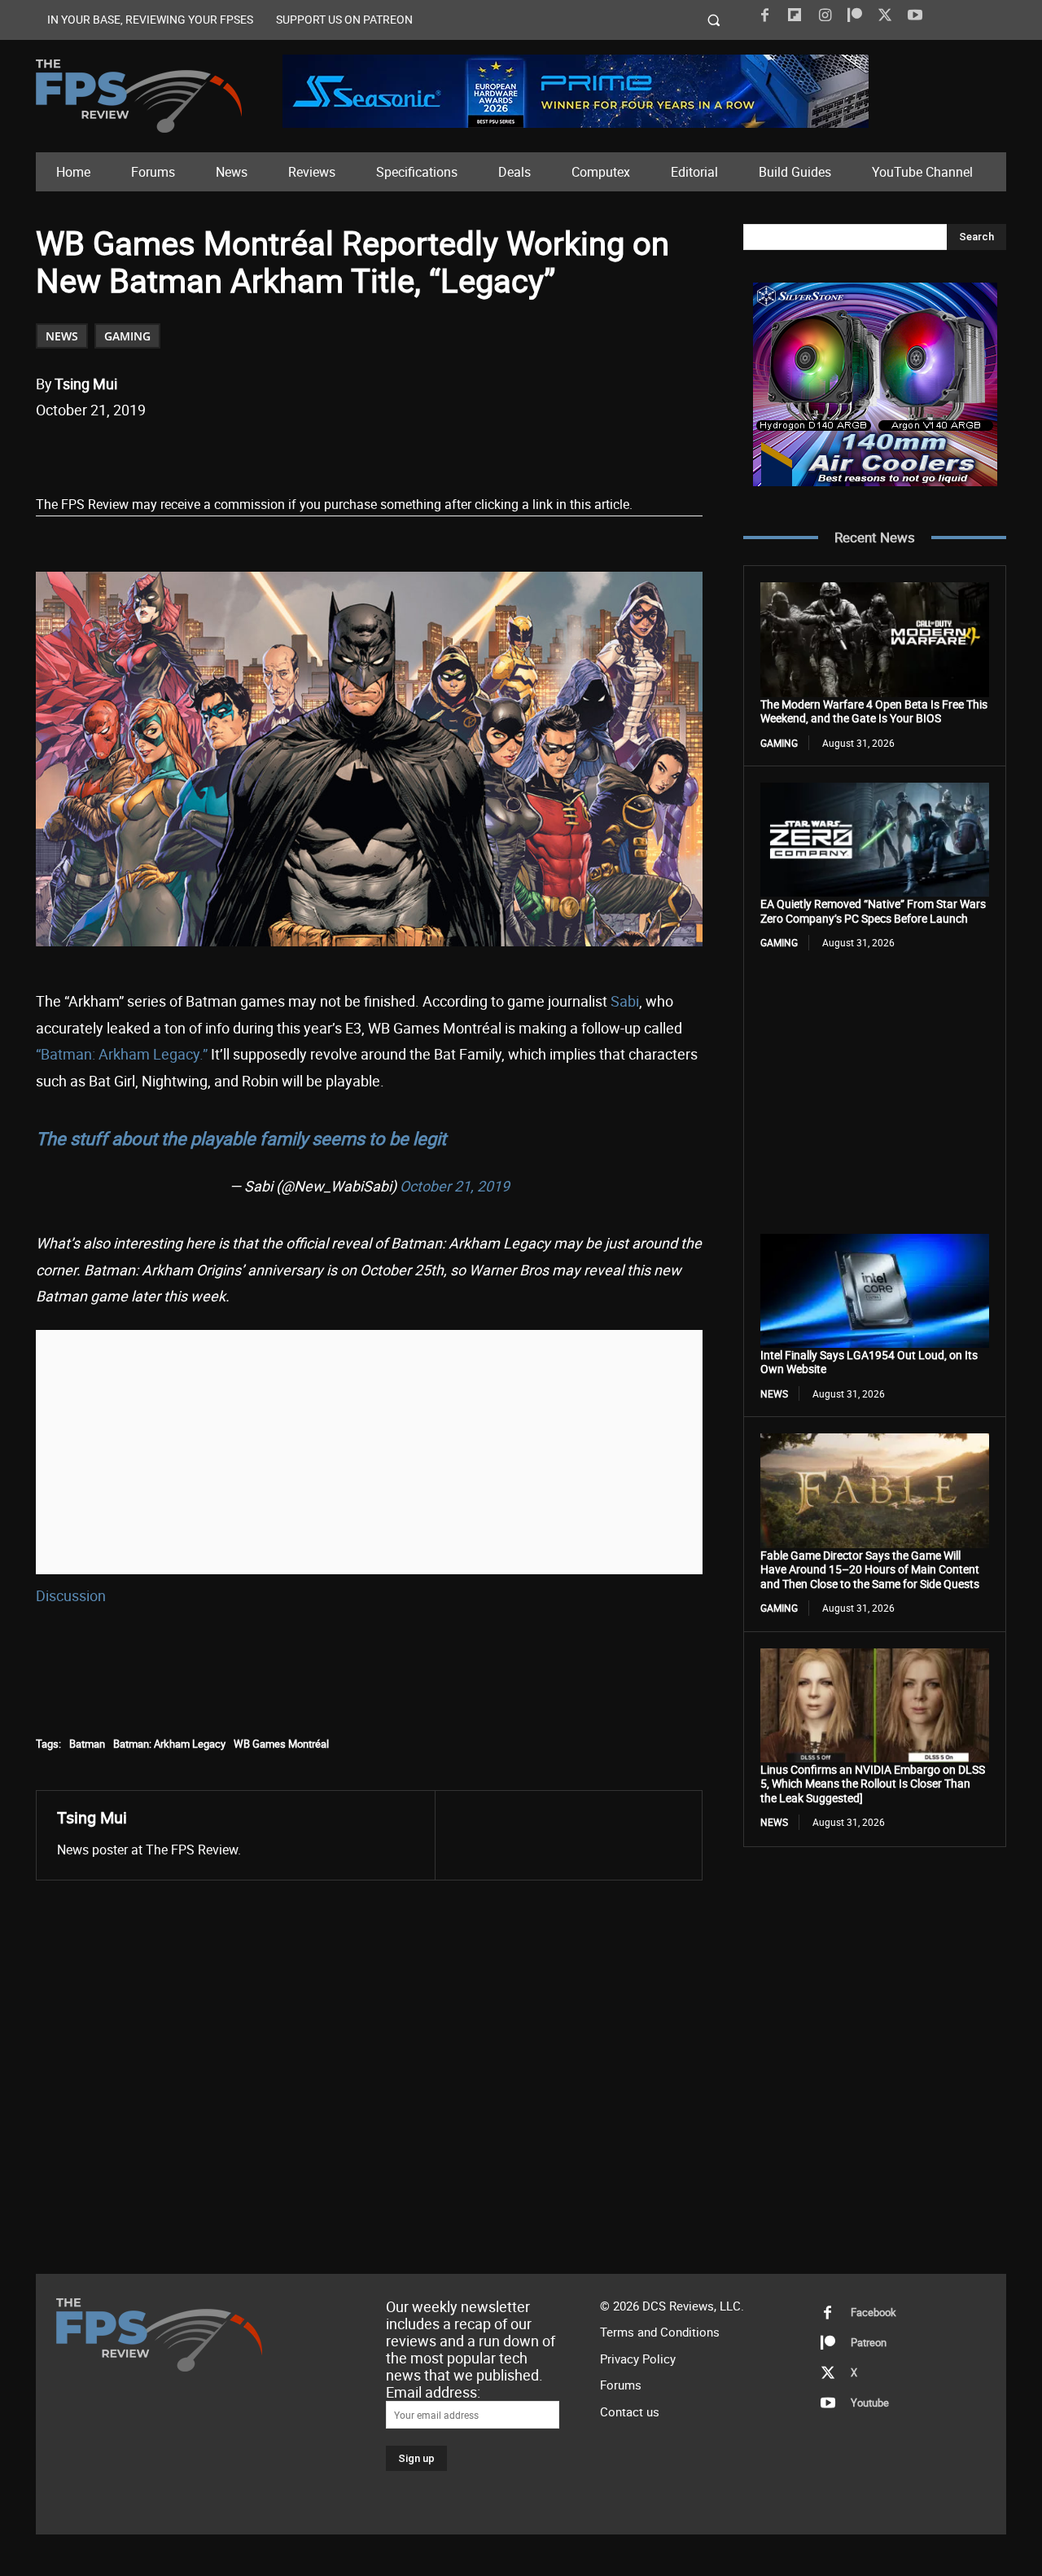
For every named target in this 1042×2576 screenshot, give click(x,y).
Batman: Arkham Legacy (169, 1744)
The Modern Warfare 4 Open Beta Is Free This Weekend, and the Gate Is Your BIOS (874, 711)
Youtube (870, 2403)
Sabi (625, 1001)
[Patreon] (855, 15)
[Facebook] (764, 15)
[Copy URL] (300, 452)
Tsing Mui (86, 384)
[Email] (263, 452)
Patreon (869, 2342)
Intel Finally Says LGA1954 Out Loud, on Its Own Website (869, 1362)
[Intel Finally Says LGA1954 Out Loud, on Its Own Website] (875, 1291)
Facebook (873, 2312)
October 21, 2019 (455, 1186)
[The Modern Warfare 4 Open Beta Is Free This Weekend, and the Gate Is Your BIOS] (875, 639)
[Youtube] (915, 15)
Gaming (127, 336)
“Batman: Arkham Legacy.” (122, 1054)
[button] (714, 20)
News (62, 336)
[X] (885, 15)
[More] (339, 452)
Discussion (71, 1595)
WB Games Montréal (281, 1744)
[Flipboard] (795, 15)
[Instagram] (825, 15)
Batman (87, 1744)
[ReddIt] (225, 452)
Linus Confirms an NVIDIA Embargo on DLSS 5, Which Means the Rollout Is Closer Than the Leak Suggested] (873, 1784)
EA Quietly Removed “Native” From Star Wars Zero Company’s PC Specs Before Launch (873, 911)
